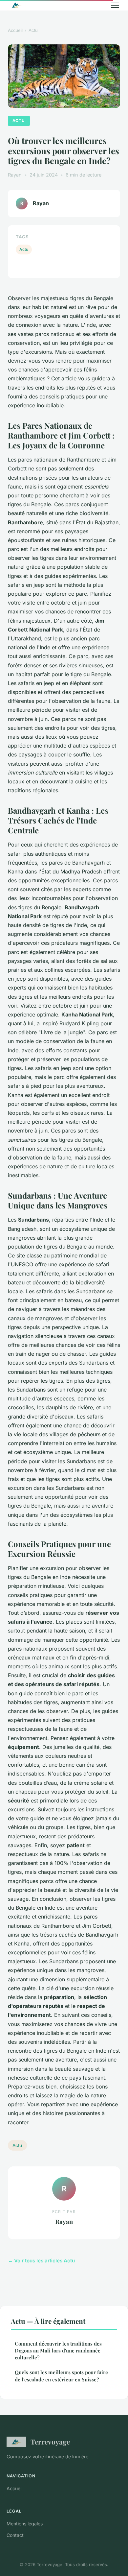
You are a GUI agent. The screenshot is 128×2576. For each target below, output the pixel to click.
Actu (33, 30)
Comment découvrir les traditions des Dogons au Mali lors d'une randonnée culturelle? (58, 2351)
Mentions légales (25, 2524)
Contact (15, 2535)
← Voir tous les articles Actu (41, 2261)
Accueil (15, 30)
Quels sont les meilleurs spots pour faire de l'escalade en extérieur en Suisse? (61, 2376)
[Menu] (115, 5)
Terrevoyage (50, 2442)
